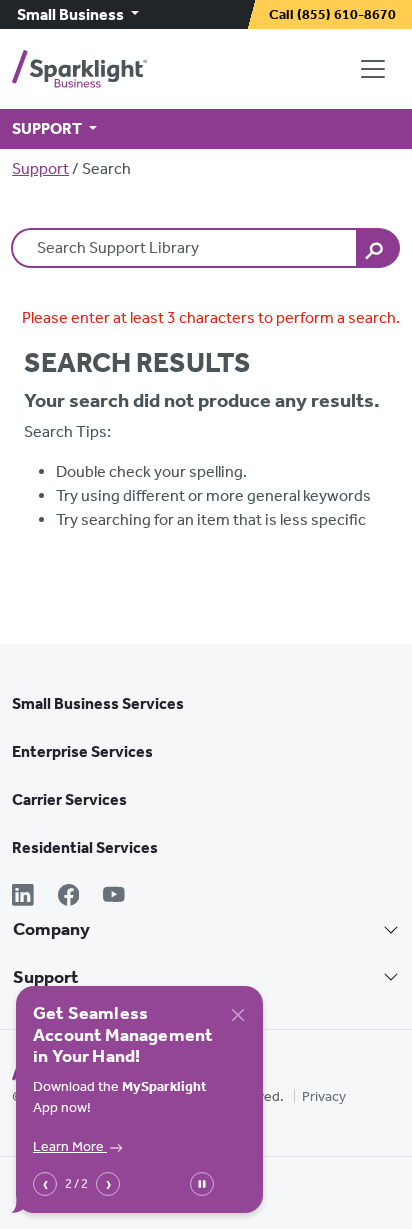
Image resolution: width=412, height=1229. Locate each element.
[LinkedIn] (23, 897)
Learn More (70, 1146)
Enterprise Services (82, 751)
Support (40, 168)
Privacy (324, 1096)
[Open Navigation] (377, 69)
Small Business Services (98, 703)
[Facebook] (69, 897)
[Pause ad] (202, 1184)
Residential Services (85, 847)
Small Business (72, 14)
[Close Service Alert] (238, 1015)
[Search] (378, 248)
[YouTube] (114, 897)
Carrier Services (69, 799)
